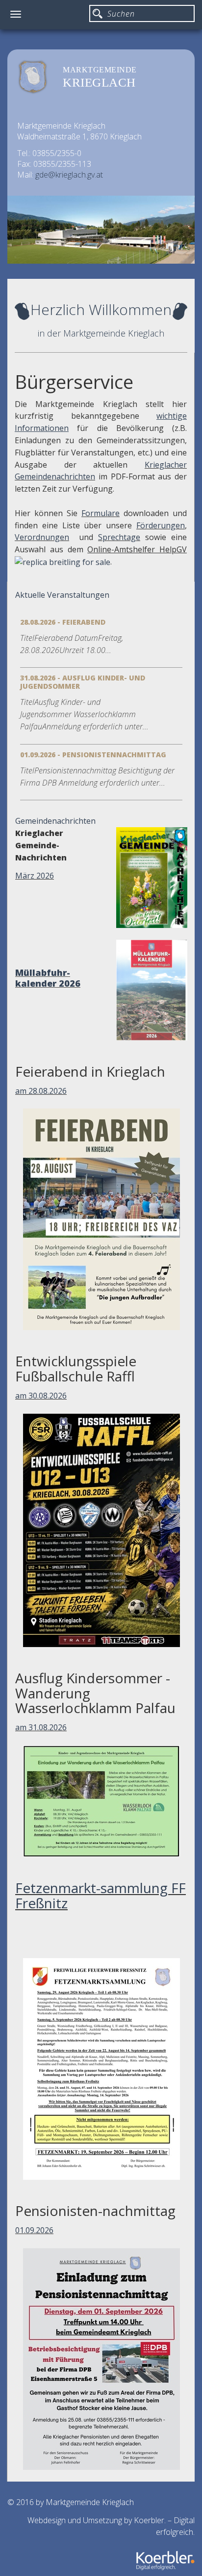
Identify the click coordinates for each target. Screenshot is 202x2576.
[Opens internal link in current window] (122, 513)
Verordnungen (42, 537)
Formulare (101, 513)
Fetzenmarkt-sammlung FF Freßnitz (101, 1895)
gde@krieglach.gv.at (69, 175)
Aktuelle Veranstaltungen (62, 595)
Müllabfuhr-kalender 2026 (48, 978)
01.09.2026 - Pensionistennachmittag (93, 755)
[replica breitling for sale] (63, 562)
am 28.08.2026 (41, 1091)
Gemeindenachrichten (55, 821)
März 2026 (35, 876)
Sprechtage (119, 537)
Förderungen (161, 525)
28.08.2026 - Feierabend (63, 622)
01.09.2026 (34, 2230)
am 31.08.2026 (41, 1727)
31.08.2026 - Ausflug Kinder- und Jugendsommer (83, 682)
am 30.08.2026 (41, 1396)
